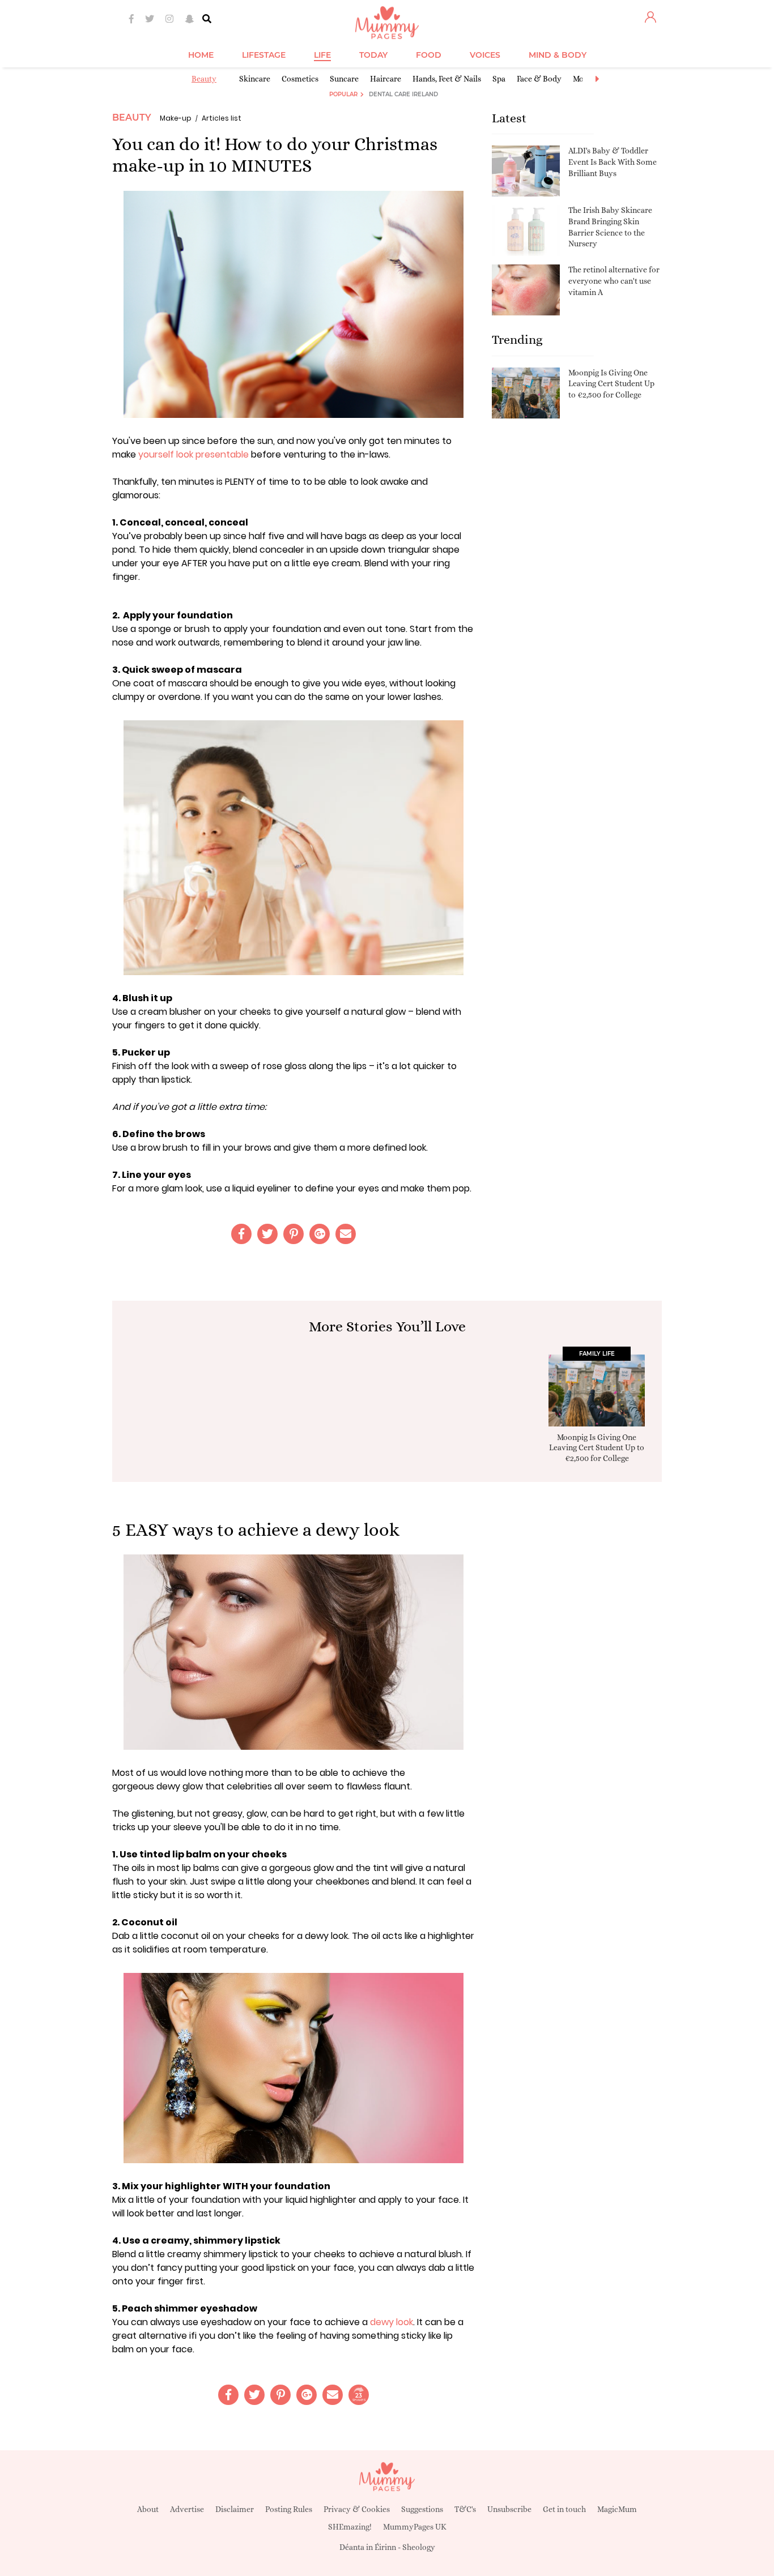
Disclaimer (235, 2509)
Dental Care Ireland (403, 94)
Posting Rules (289, 2509)
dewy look (392, 2322)
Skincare (255, 79)
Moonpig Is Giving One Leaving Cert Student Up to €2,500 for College (611, 384)
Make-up (176, 118)
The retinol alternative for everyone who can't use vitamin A (614, 281)
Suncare (344, 79)
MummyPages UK (415, 2527)
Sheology (419, 2547)
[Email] (346, 1234)
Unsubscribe (509, 2509)
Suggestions (422, 2509)
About (148, 2509)
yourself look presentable (193, 454)
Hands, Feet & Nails (447, 79)
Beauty (204, 79)
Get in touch (564, 2509)
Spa (499, 79)
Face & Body (539, 79)
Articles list (222, 118)
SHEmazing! (350, 2527)
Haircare (386, 79)
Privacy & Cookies (357, 2509)
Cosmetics (300, 79)
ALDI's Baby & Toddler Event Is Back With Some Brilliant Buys (613, 162)
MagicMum (617, 2509)
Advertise (187, 2509)
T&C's (465, 2509)
